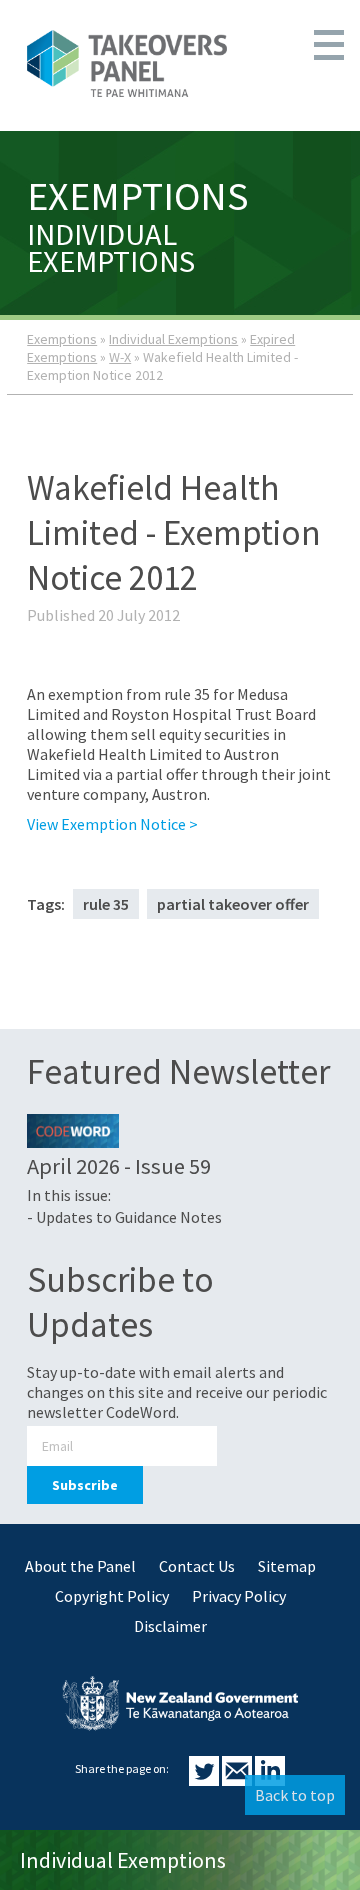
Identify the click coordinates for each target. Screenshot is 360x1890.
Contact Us (197, 1566)
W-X (120, 357)
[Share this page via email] (238, 1780)
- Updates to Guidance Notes (124, 1217)
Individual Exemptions (173, 339)
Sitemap (287, 1566)
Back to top (295, 1795)
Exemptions (62, 339)
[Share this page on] (205, 1780)
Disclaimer (170, 1626)
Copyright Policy (112, 1596)
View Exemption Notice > (112, 824)
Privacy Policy (239, 1596)
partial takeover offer (233, 904)
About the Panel (80, 1566)
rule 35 (106, 904)
